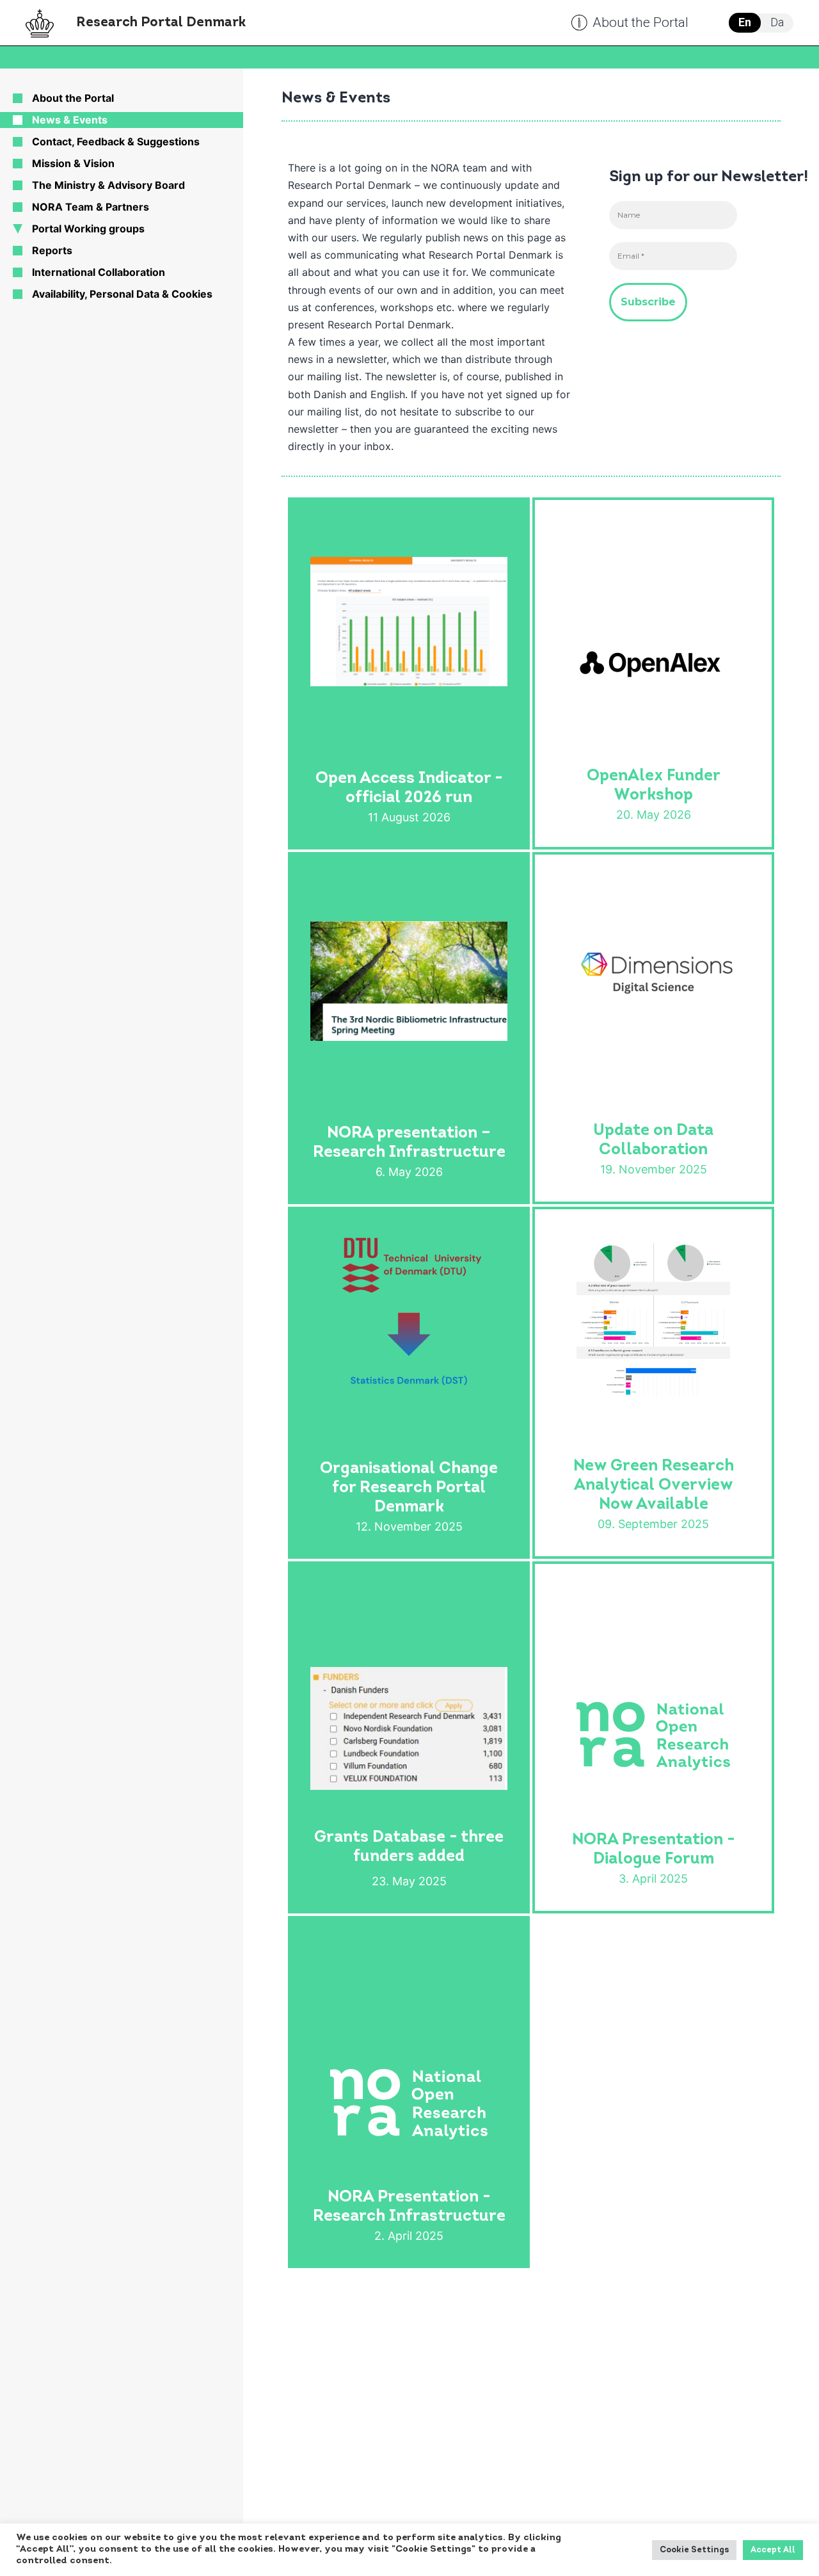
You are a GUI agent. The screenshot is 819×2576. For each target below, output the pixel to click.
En (745, 22)
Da (777, 22)
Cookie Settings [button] (694, 2550)
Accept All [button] (773, 2550)
